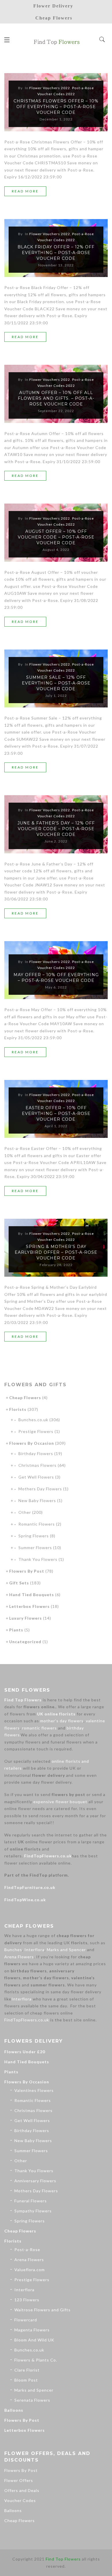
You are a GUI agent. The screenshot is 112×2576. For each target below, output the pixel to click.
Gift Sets (19, 1583)
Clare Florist (27, 2370)
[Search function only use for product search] (102, 40)
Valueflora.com (30, 2270)
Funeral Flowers (31, 2201)
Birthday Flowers (36, 1453)
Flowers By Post (27, 1571)
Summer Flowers (35, 1548)
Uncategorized (25, 1642)
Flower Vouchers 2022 (50, 88)
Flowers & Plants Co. (36, 2360)
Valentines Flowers (34, 2090)
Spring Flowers (34, 1536)
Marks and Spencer (66, 1950)
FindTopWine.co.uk (25, 1900)
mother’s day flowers (62, 1721)
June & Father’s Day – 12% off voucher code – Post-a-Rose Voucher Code (56, 829)
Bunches (13, 1950)
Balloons (14, 2410)
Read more (25, 191)
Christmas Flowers (37, 1465)
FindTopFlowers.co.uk (48, 1856)
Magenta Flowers (32, 2330)
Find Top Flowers (23, 1700)
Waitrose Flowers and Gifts (43, 2310)
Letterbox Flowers (29, 1606)
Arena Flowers (19, 1957)
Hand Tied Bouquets (32, 1595)
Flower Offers (19, 2480)
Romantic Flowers (37, 1524)
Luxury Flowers (26, 1618)
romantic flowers (39, 1728)
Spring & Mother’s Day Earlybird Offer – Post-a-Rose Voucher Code (56, 1252)
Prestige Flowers (36, 1431)
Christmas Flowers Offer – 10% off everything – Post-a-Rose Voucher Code (56, 107)
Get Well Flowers (36, 1477)
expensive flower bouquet (60, 1802)
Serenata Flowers (32, 2400)
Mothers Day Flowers (40, 1489)
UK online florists (56, 1714)
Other (25, 1512)
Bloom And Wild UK (34, 2340)
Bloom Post (26, 2380)
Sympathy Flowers (33, 2211)
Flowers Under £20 (25, 2052)
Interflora (34, 1950)
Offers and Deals (22, 2490)
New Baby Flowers (37, 1500)
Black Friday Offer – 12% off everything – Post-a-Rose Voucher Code (56, 253)
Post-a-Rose (27, 2250)
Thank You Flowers (38, 1559)
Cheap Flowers (25, 1398)
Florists (18, 1409)
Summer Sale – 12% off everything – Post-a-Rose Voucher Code (56, 683)
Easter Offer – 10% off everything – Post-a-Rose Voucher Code (56, 1114)
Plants (16, 1630)
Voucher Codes (20, 2500)
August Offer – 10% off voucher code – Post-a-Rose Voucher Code (56, 537)
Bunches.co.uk (33, 1420)
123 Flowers (27, 2300)
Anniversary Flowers (35, 2181)
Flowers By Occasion (32, 1443)
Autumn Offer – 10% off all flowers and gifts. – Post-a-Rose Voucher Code (56, 398)
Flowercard (26, 2320)
